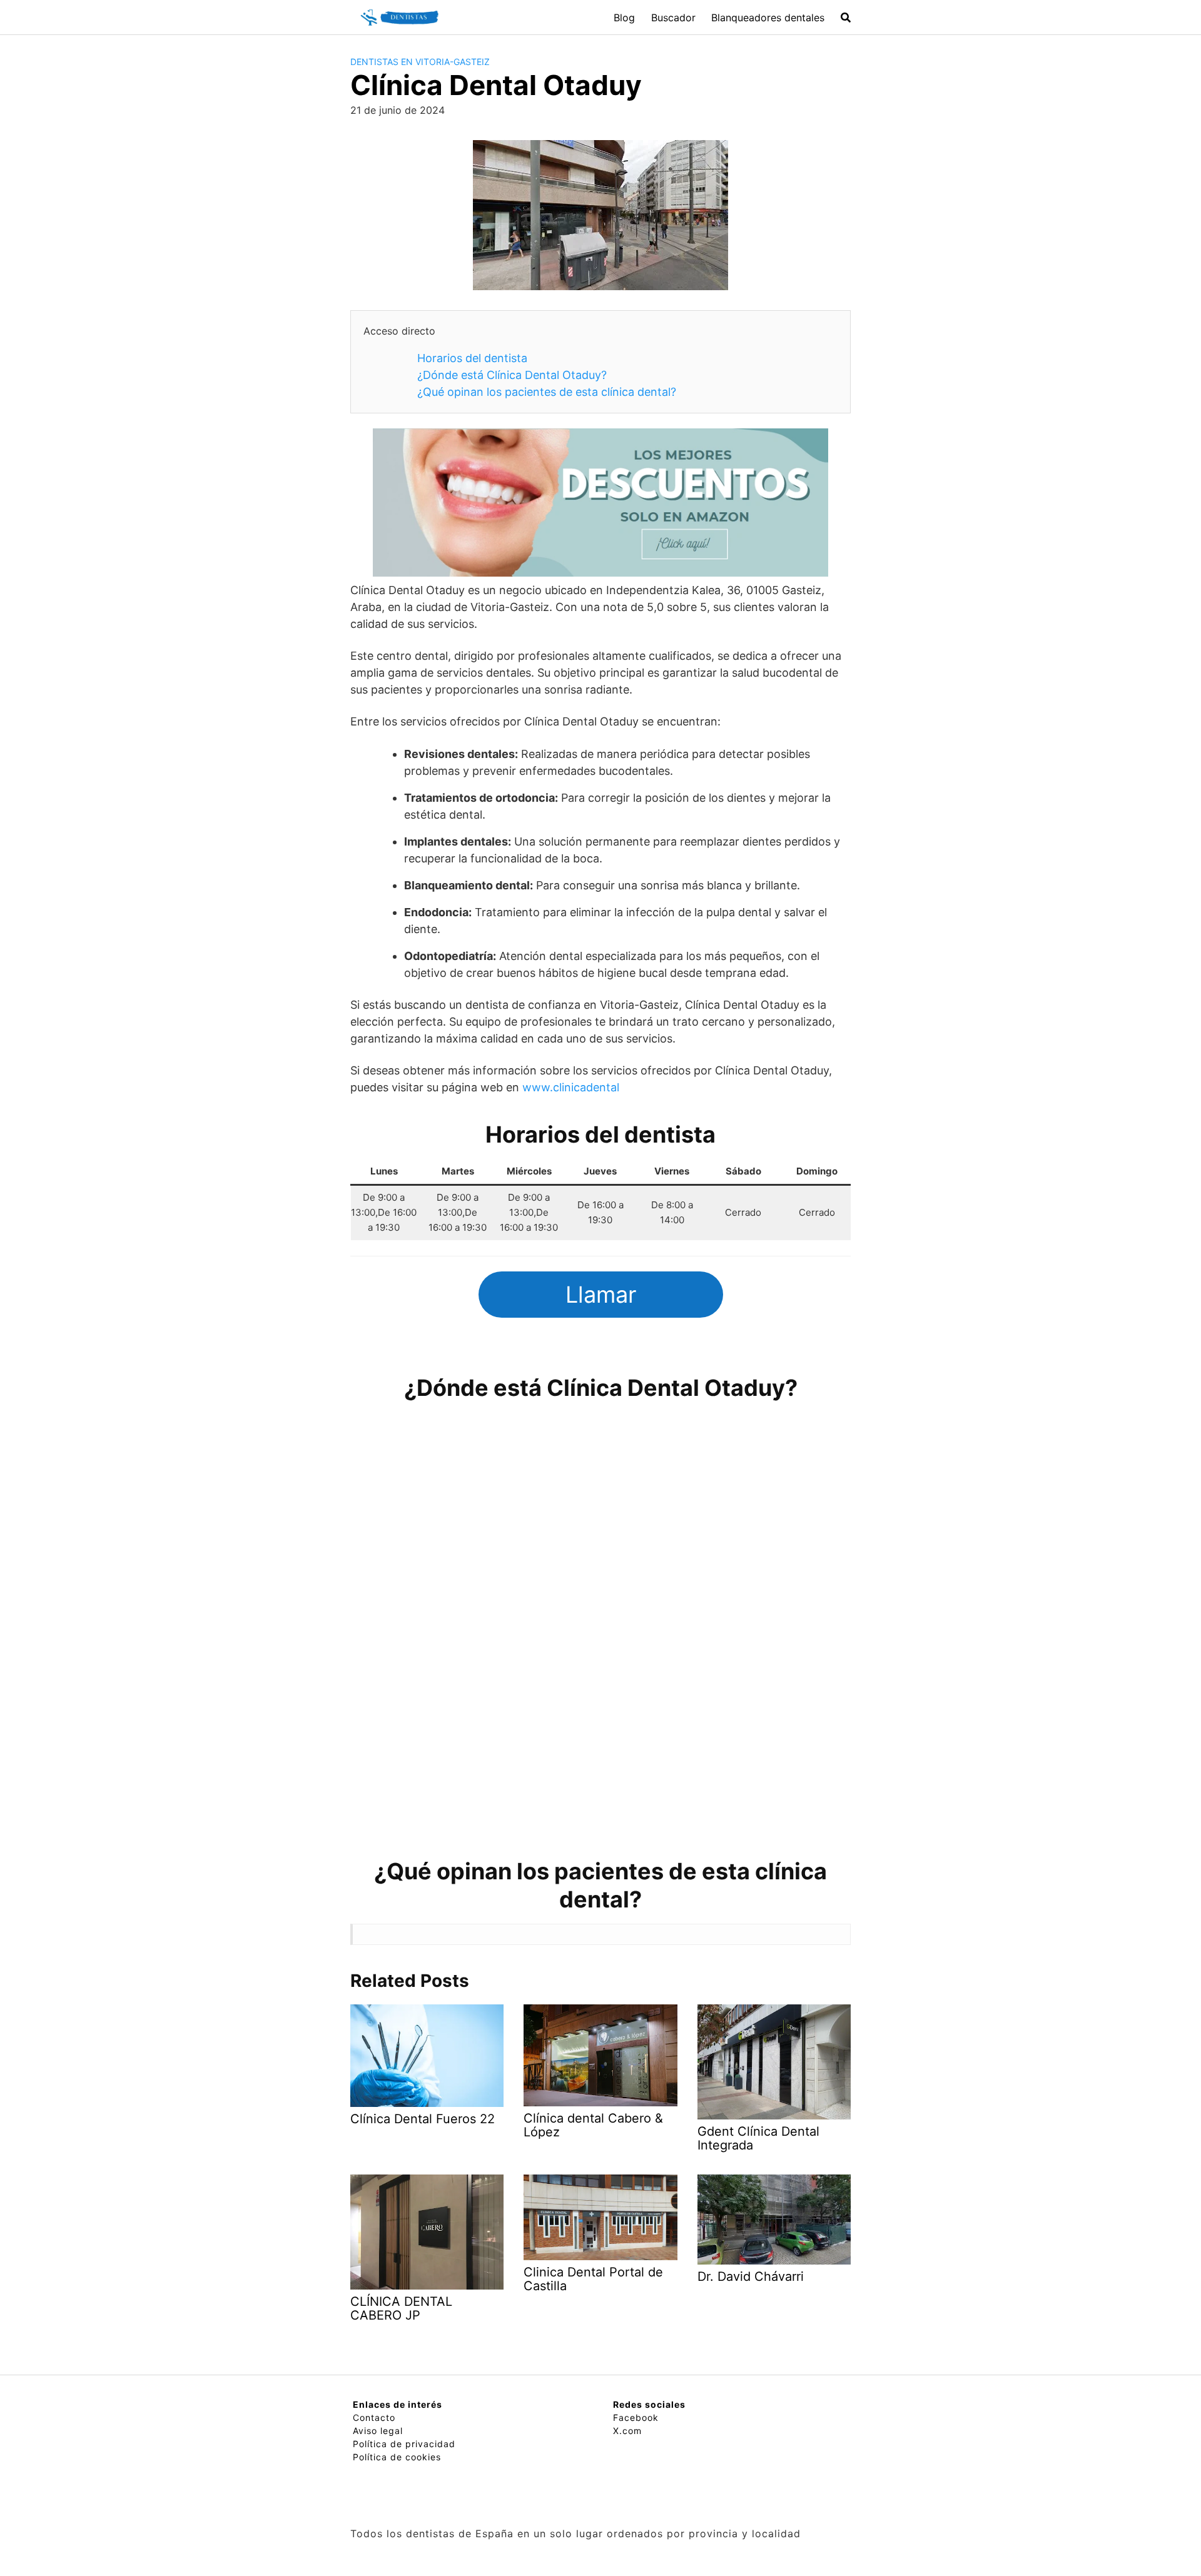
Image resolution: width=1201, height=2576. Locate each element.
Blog (624, 18)
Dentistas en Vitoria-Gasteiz (420, 62)
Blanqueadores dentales (768, 18)
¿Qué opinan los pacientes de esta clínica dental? (547, 392)
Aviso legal (378, 2431)
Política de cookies (397, 2457)
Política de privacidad (404, 2444)
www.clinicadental (571, 1087)
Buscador (673, 18)
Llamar (601, 1295)
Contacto (374, 2417)
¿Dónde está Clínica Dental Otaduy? (512, 375)
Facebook (636, 2417)
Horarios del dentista (472, 358)
